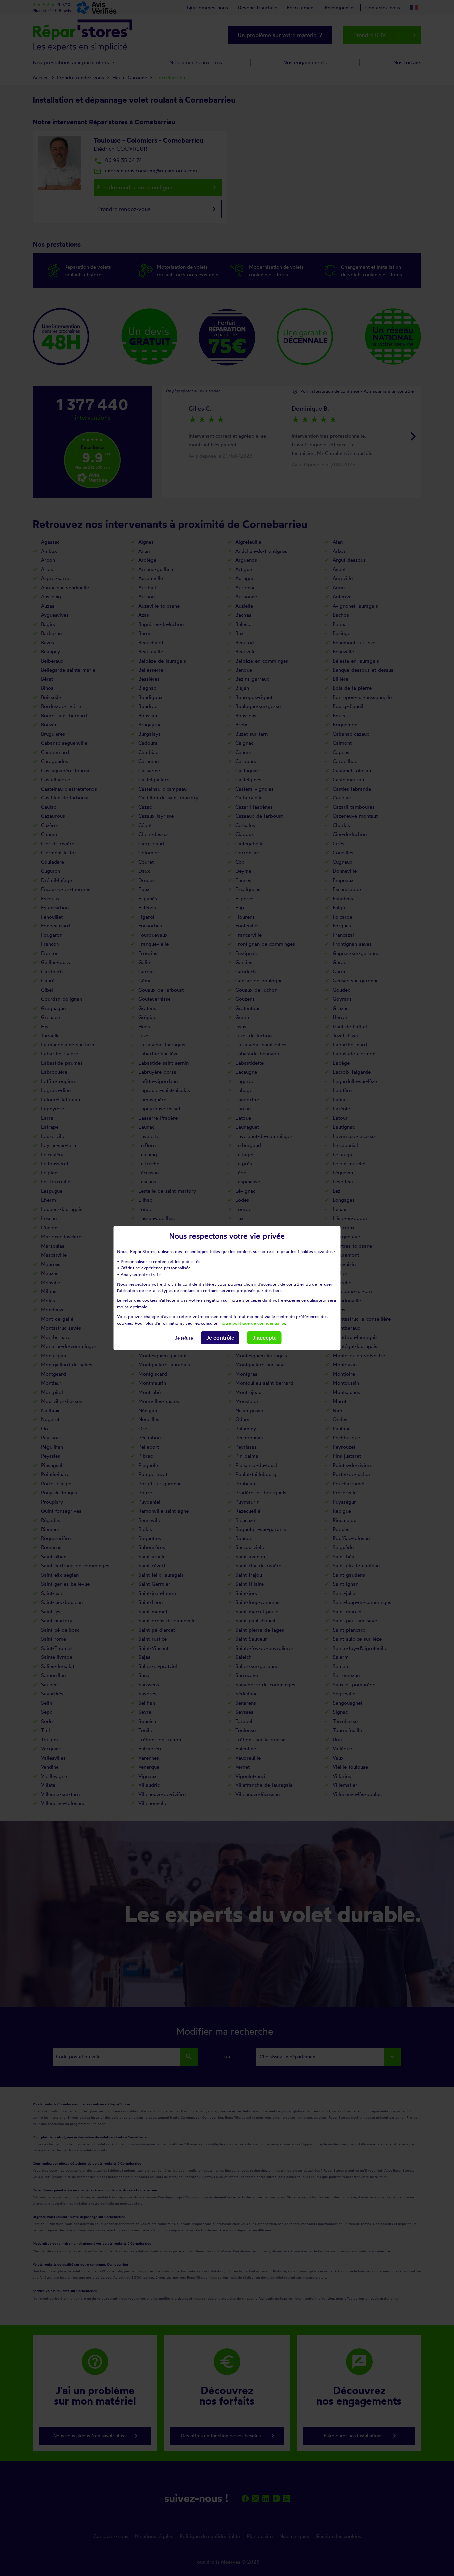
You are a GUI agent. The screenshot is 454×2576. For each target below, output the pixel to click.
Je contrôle (220, 1338)
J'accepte (264, 1338)
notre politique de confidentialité (253, 1323)
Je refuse (184, 1338)
